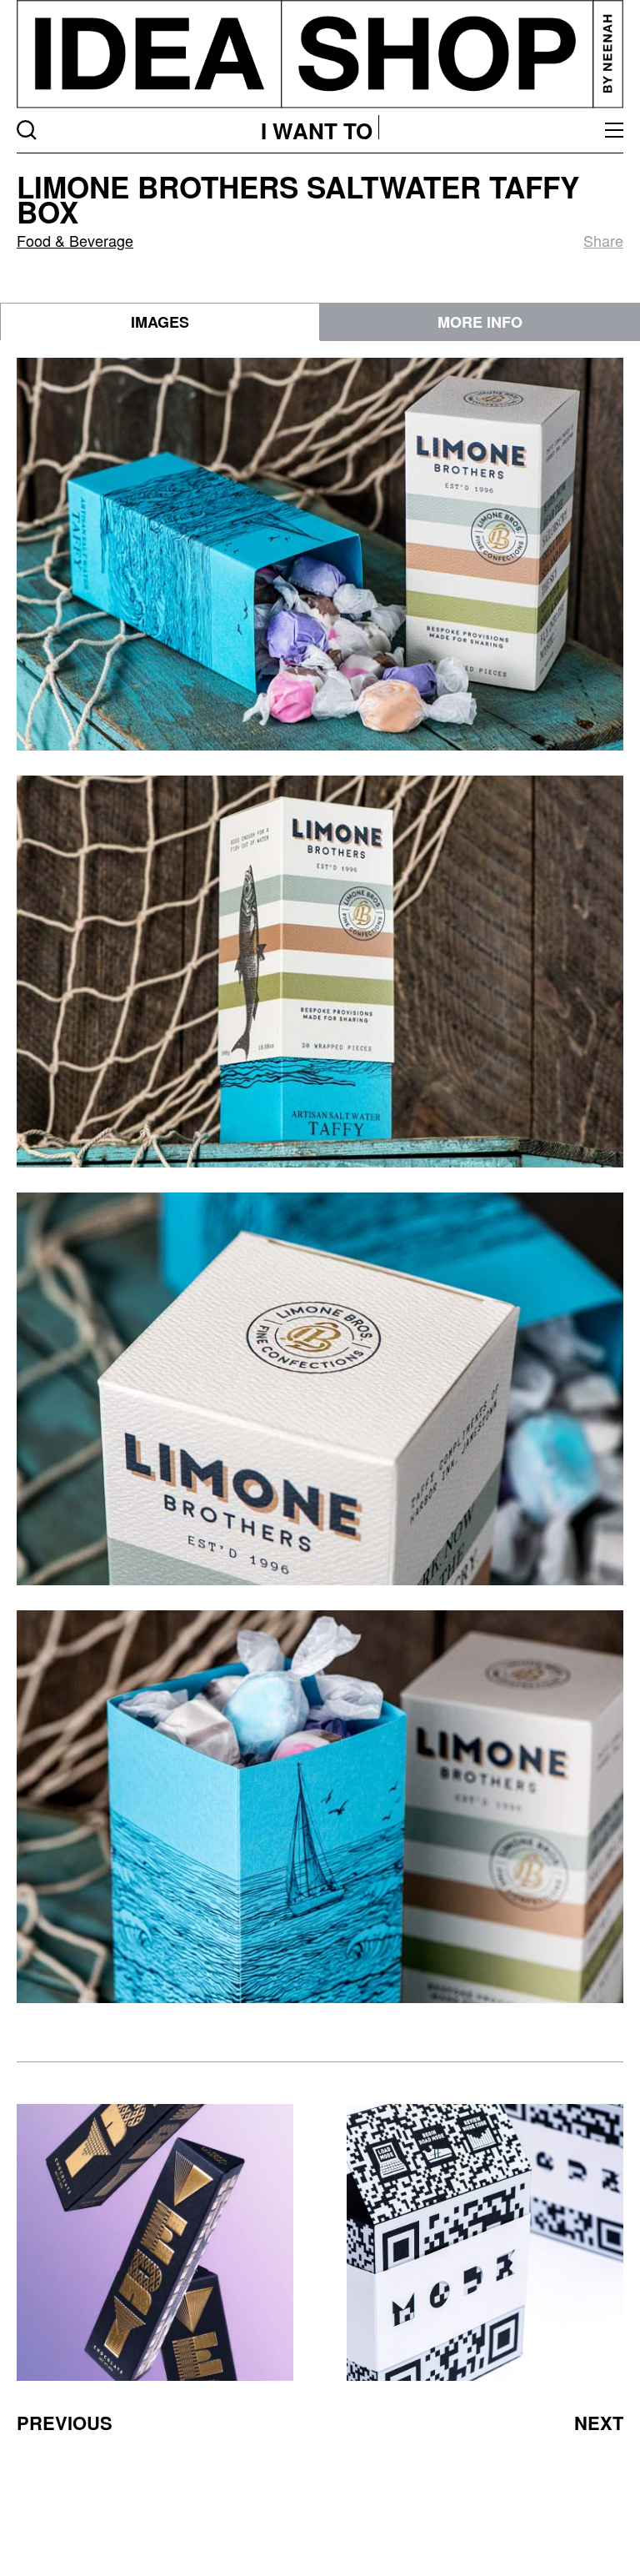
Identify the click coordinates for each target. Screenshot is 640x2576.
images (160, 322)
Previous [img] (65, 2423)
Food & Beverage (75, 240)
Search (27, 130)
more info (480, 322)
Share (603, 240)
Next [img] (599, 2423)
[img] (155, 2242)
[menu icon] (614, 130)
